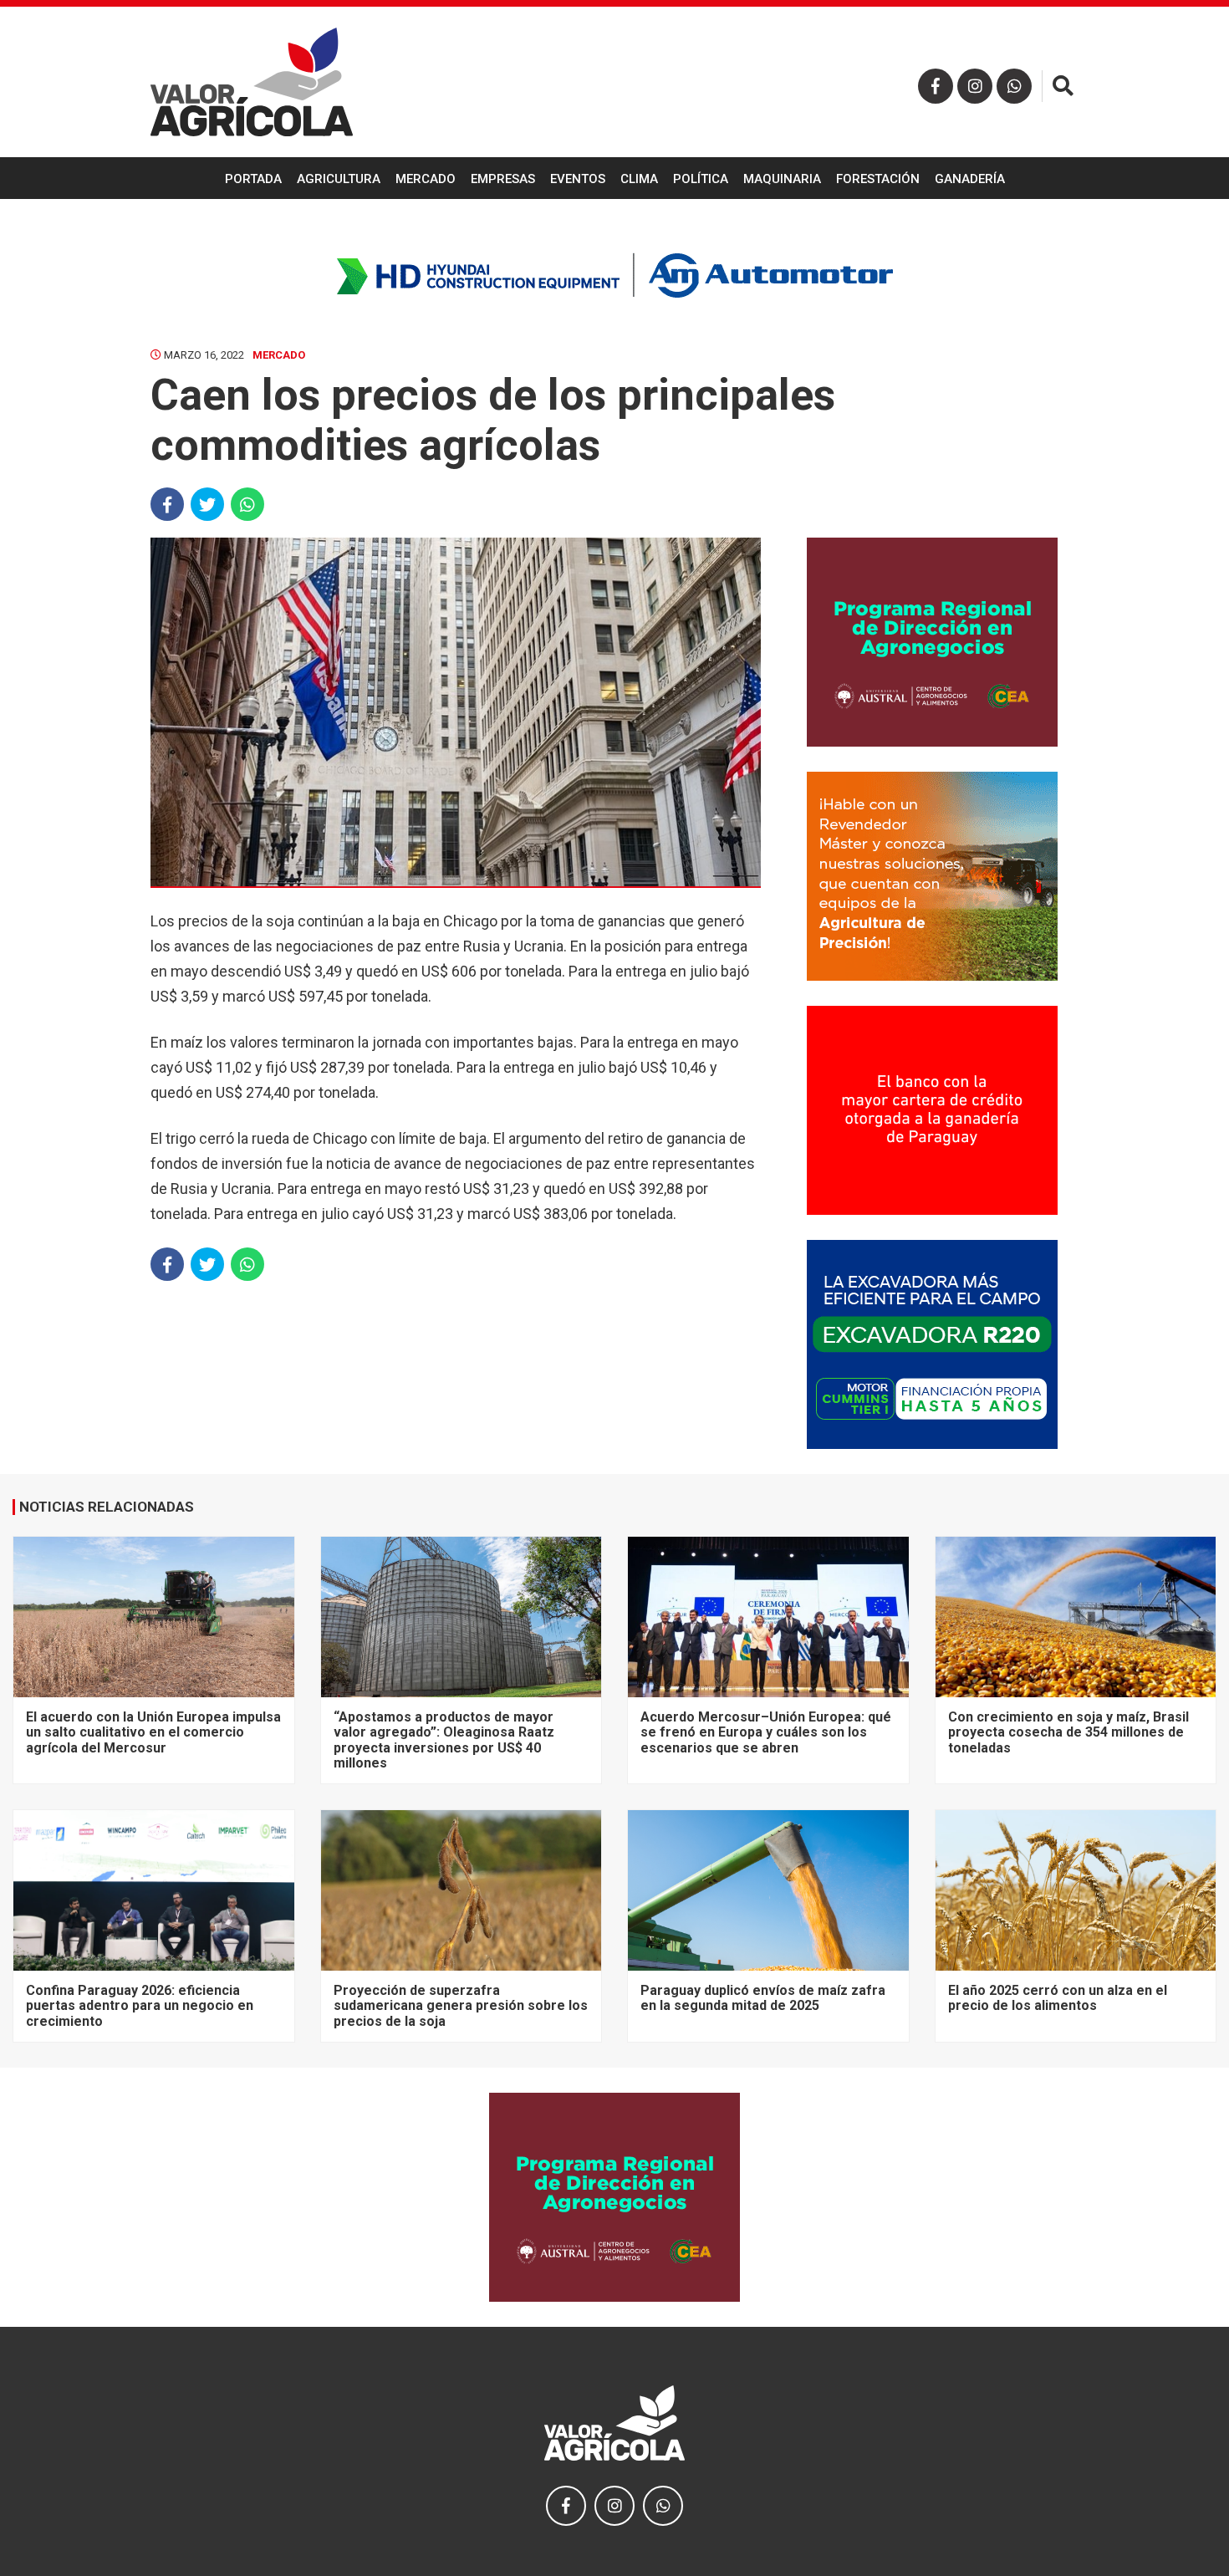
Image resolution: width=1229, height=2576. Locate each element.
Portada (253, 179)
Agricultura (339, 179)
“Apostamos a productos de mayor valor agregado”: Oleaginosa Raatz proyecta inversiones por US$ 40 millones (444, 1740)
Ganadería (970, 179)
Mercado (426, 179)
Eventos (578, 179)
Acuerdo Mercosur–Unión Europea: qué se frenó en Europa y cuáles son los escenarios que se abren (766, 1732)
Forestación (878, 179)
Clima (639, 179)
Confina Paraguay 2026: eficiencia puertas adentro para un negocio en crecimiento (140, 2006)
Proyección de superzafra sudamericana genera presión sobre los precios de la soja (461, 2006)
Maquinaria (782, 179)
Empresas (503, 179)
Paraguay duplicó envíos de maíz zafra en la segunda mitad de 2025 (763, 1998)
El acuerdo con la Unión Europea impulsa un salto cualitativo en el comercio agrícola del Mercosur (153, 1732)
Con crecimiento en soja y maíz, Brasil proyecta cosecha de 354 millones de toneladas (1068, 1732)
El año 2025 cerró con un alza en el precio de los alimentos (1058, 1998)
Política (701, 179)
